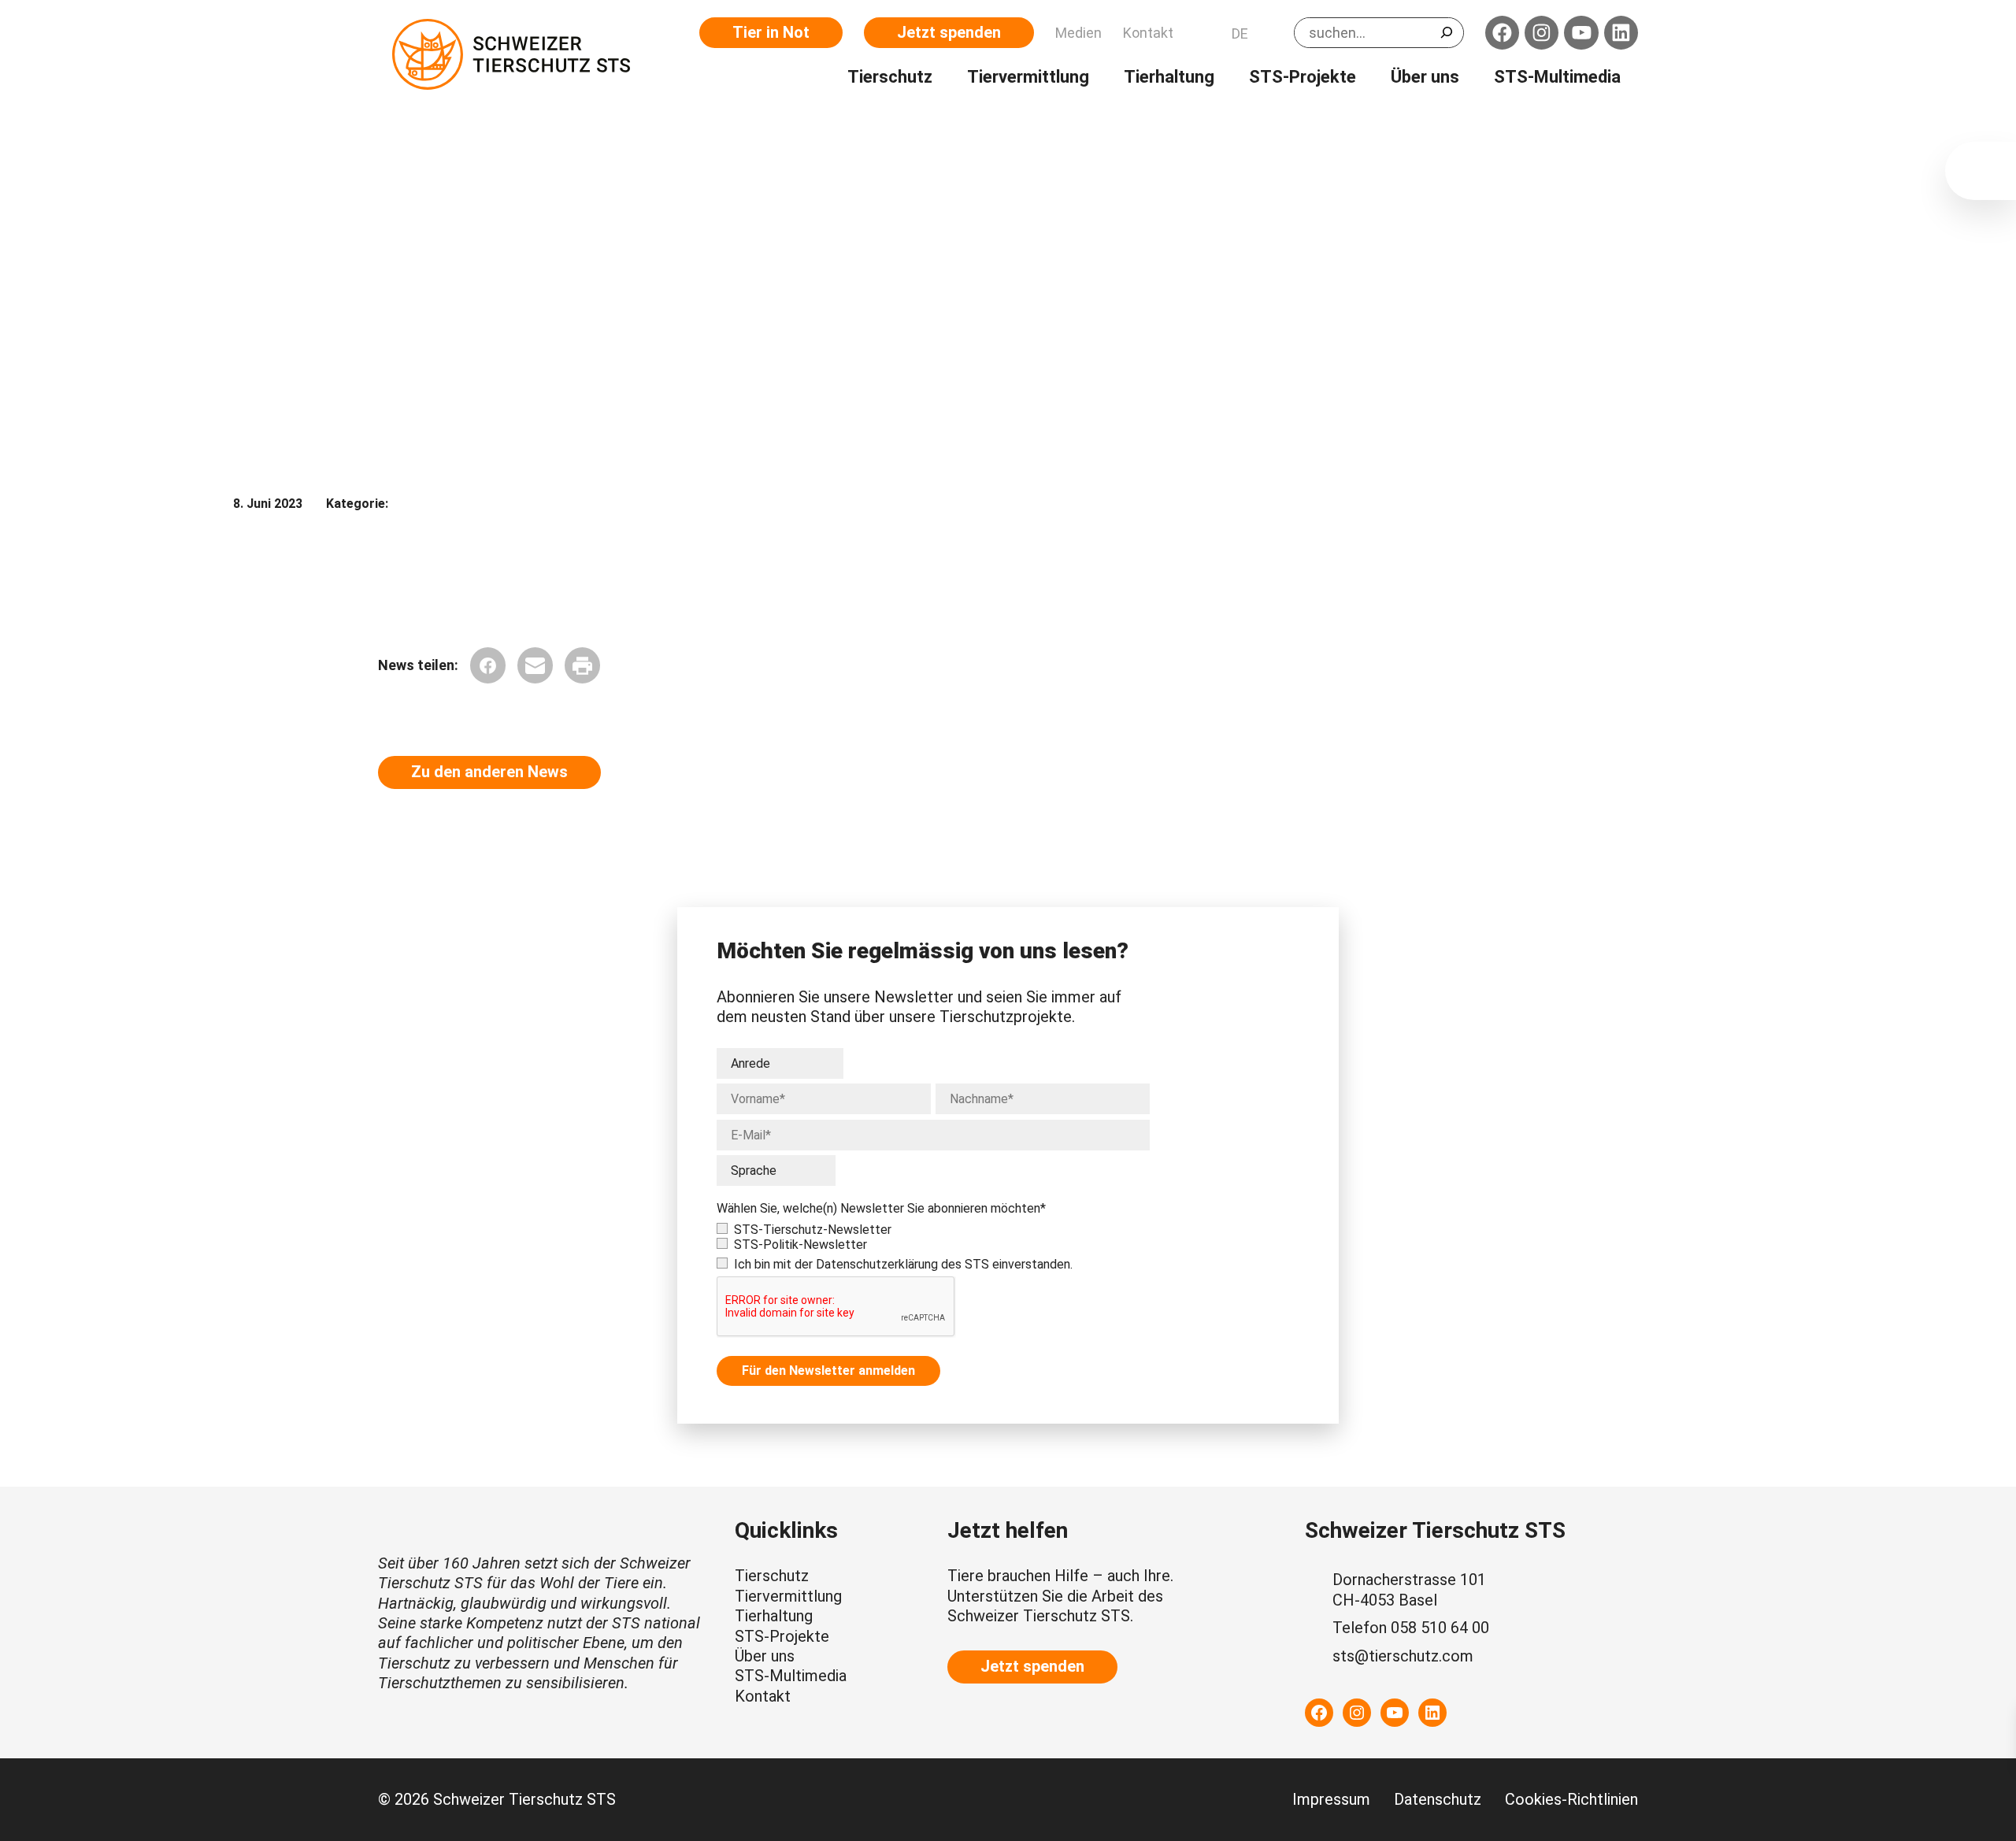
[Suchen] (1447, 32)
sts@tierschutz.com (1403, 1656)
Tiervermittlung (788, 1596)
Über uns (765, 1656)
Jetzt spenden (949, 32)
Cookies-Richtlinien (1571, 1799)
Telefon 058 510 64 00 (1411, 1628)
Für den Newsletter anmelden (828, 1371)
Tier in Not (771, 32)
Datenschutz (1438, 1799)
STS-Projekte (782, 1636)
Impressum (1331, 1799)
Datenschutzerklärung (877, 1264)
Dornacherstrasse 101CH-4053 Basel (1409, 1589)
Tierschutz (772, 1576)
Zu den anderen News (489, 772)
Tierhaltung (774, 1616)
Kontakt (763, 1696)
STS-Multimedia (791, 1676)
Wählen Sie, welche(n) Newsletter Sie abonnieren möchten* (881, 1208)
